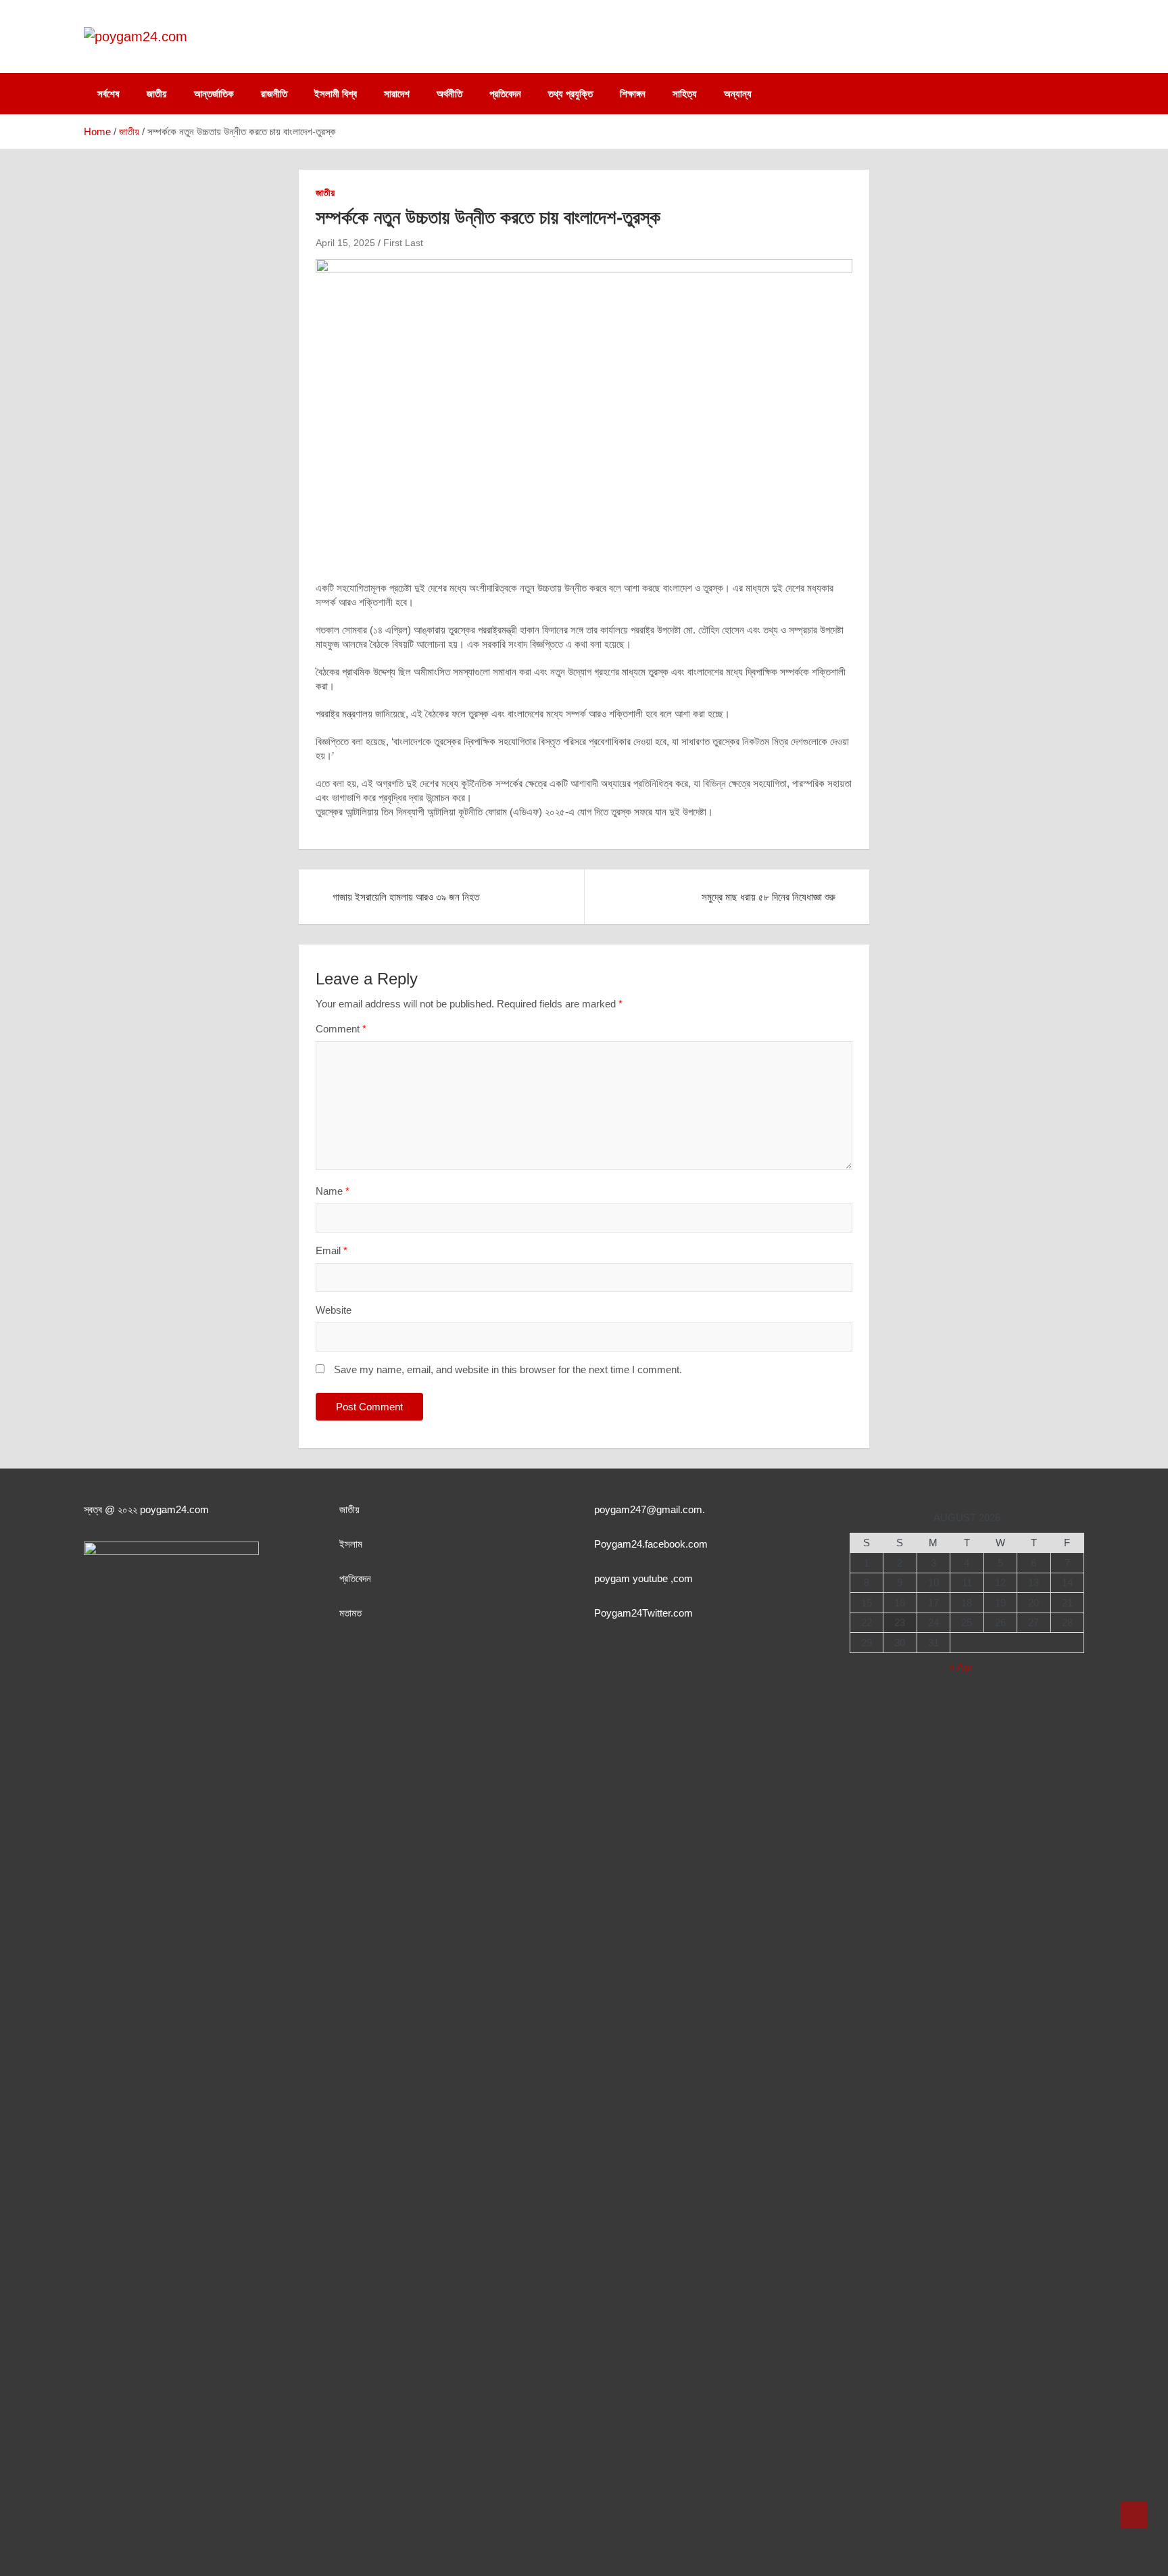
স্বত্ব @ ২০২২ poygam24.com (146, 1509)
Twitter (656, 1613)
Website (334, 1310)
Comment (341, 1029)
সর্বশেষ (108, 94)
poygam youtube (632, 1578)
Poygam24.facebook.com (651, 1544)
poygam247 (620, 1509)
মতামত (350, 1613)
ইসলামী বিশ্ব (336, 94)
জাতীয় (157, 94)
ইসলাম (351, 1544)
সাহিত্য (685, 94)
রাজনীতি (274, 94)
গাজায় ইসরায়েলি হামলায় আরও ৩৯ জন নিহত (406, 897)
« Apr (961, 1667)
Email (332, 1250)
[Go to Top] (1134, 2515)
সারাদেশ (397, 94)
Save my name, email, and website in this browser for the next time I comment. (508, 1369)
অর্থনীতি (449, 94)
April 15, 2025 (345, 243)
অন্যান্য (738, 94)
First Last (403, 243)
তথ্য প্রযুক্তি (570, 94)
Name (333, 1191)
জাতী (347, 1509)
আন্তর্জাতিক (214, 94)
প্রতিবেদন (505, 94)
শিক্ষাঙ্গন (633, 94)
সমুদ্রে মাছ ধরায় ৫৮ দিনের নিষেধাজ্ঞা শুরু (769, 897)
